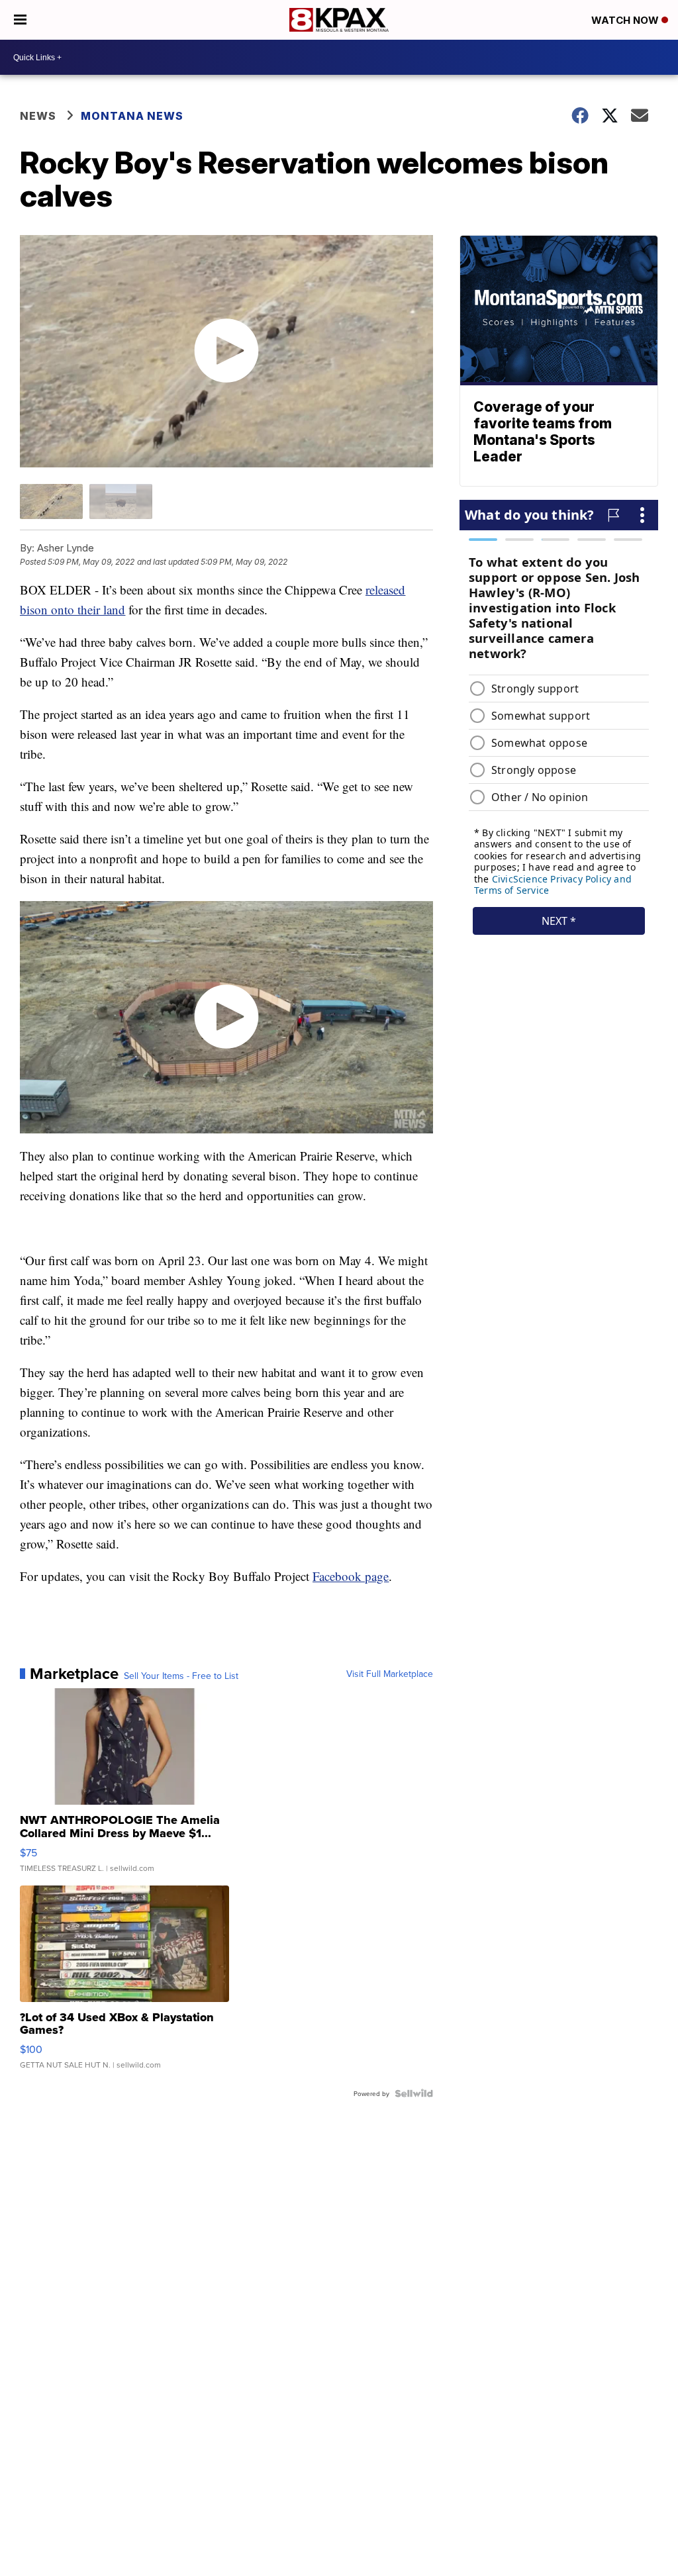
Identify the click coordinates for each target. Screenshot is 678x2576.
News (38, 116)
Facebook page (351, 1576)
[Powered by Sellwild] (414, 2093)
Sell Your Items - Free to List (181, 1676)
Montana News (132, 116)
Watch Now (626, 20)
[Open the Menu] (20, 20)
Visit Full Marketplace (390, 1674)
